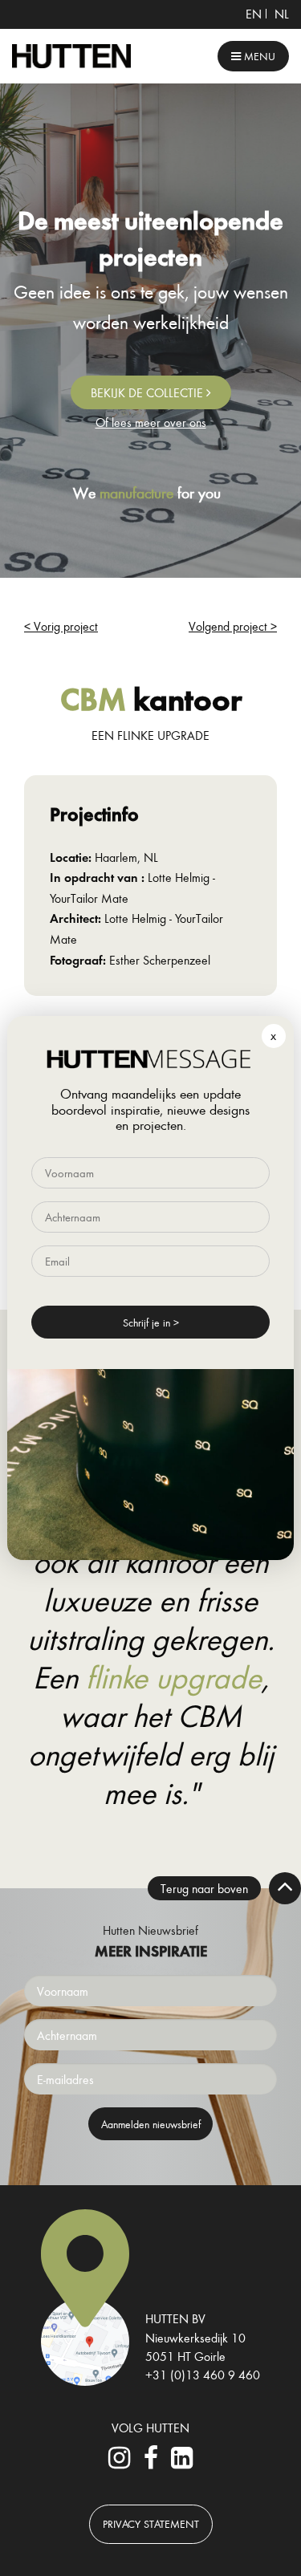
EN (254, 14)
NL (282, 14)
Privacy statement (151, 2523)
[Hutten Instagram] (119, 2462)
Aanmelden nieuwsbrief (151, 2124)
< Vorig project (61, 626)
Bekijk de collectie (148, 392)
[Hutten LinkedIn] (182, 2462)
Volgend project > (233, 626)
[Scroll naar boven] (285, 1888)
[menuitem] (254, 14)
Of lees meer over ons (151, 422)
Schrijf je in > (151, 1322)
